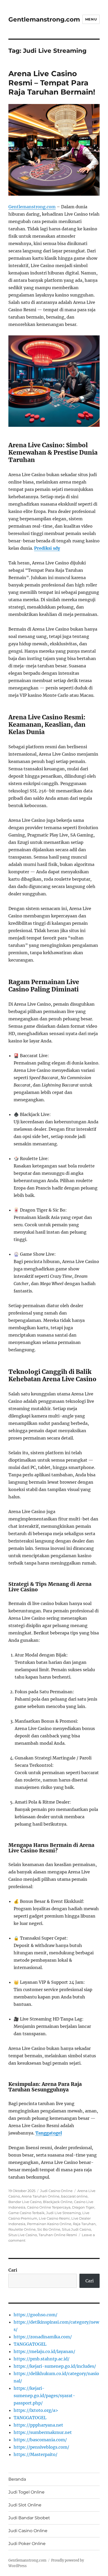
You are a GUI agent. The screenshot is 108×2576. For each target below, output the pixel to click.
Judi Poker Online (27, 2544)
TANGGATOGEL (30, 2344)
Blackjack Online (58, 2202)
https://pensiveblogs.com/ (41, 2447)
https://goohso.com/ (36, 2315)
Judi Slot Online (25, 2505)
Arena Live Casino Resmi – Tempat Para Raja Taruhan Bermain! (52, 83)
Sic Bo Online (49, 2229)
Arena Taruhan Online (40, 2196)
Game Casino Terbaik (26, 2213)
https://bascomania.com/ (40, 2440)
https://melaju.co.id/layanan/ (44, 2351)
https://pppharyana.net (38, 2425)
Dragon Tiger (83, 2207)
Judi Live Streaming (63, 2213)
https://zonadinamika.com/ (43, 2337)
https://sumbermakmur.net (43, 2432)
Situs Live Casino (23, 2235)
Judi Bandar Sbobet (29, 2518)
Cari (13, 2270)
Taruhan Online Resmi (58, 2235)
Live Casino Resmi (54, 2218)
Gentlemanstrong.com (44, 19)
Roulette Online (22, 2229)
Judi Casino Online (56, 2191)
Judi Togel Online (26, 2492)
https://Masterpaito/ (36, 2454)
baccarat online (74, 2196)
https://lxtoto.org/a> (36, 2410)
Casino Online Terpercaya (49, 2207)
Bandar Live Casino (25, 2202)
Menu (91, 19)
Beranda (17, 2479)
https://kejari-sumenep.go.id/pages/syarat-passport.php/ (44, 2396)
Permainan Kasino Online (49, 2224)
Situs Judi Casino (76, 2229)
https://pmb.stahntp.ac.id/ (42, 2359)
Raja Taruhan (84, 2224)
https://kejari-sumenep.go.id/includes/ (55, 2366)
